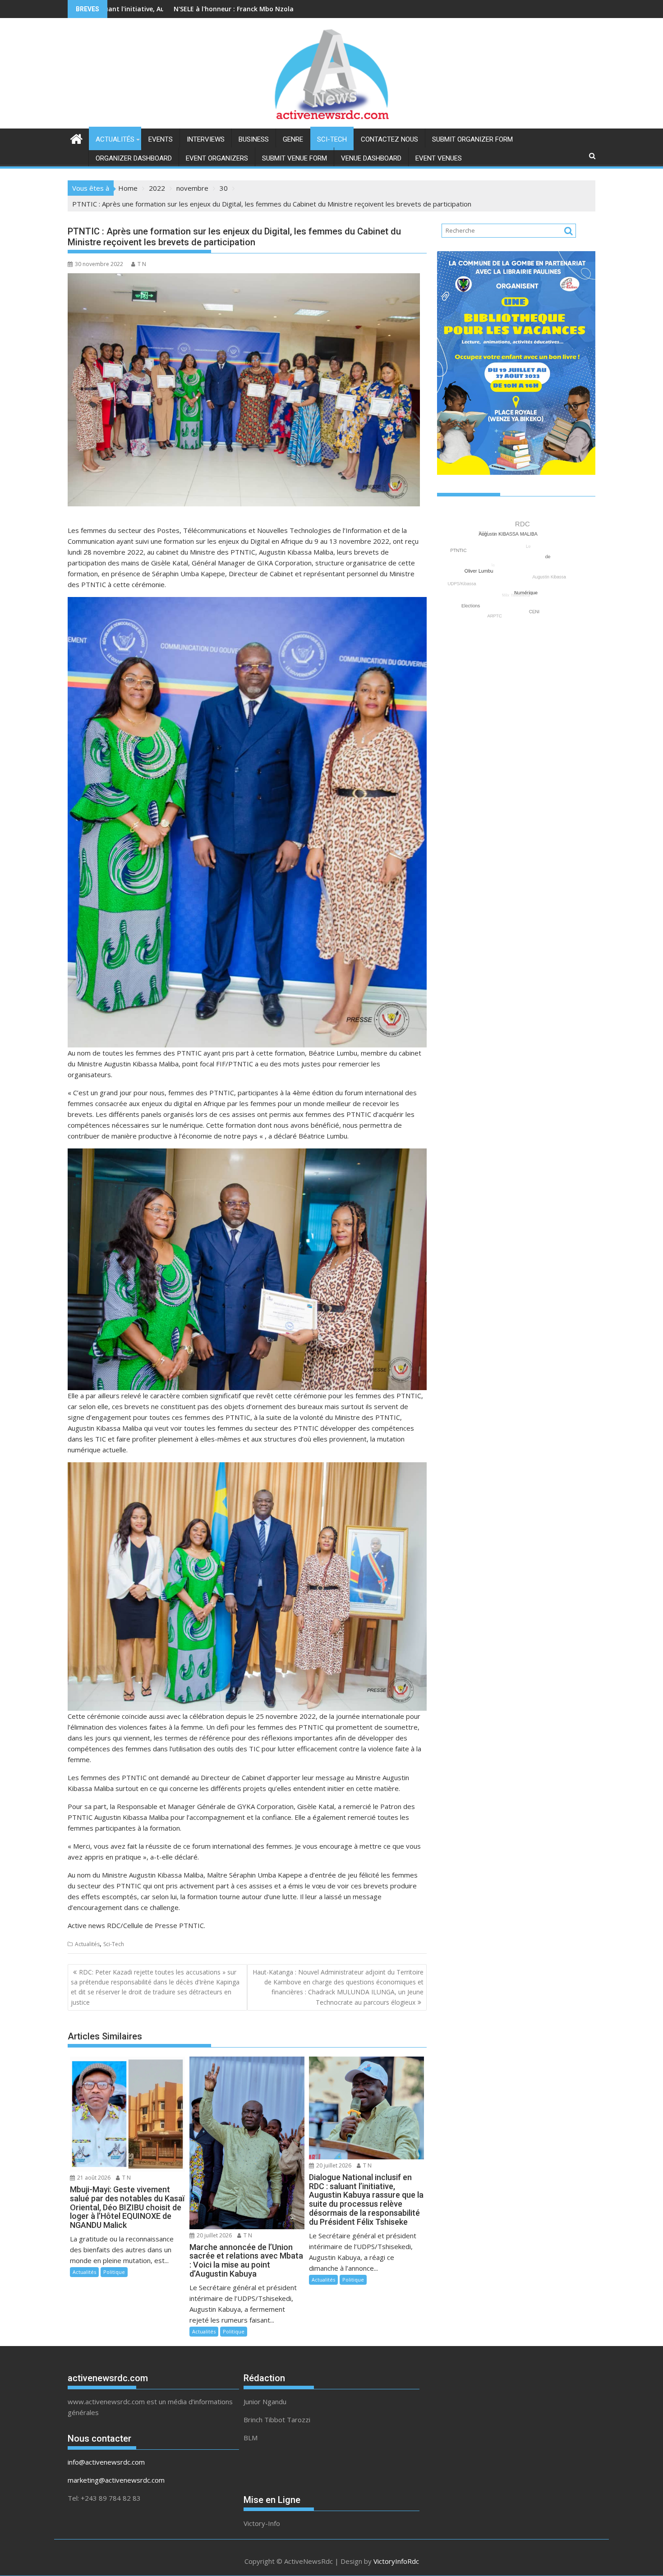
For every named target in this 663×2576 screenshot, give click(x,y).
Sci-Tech (332, 139)
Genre (293, 139)
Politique (114, 2272)
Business (254, 139)
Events (161, 139)
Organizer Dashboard (134, 158)
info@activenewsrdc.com (106, 2462)
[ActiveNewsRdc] (76, 138)
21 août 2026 (93, 2178)
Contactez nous (389, 139)
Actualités (115, 139)
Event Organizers (217, 158)
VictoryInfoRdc (396, 2561)
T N (142, 264)
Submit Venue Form (295, 158)
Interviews (206, 139)
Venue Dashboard (371, 158)
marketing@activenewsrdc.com (116, 2480)
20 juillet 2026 (214, 2235)
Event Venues (439, 158)
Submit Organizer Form (472, 139)
